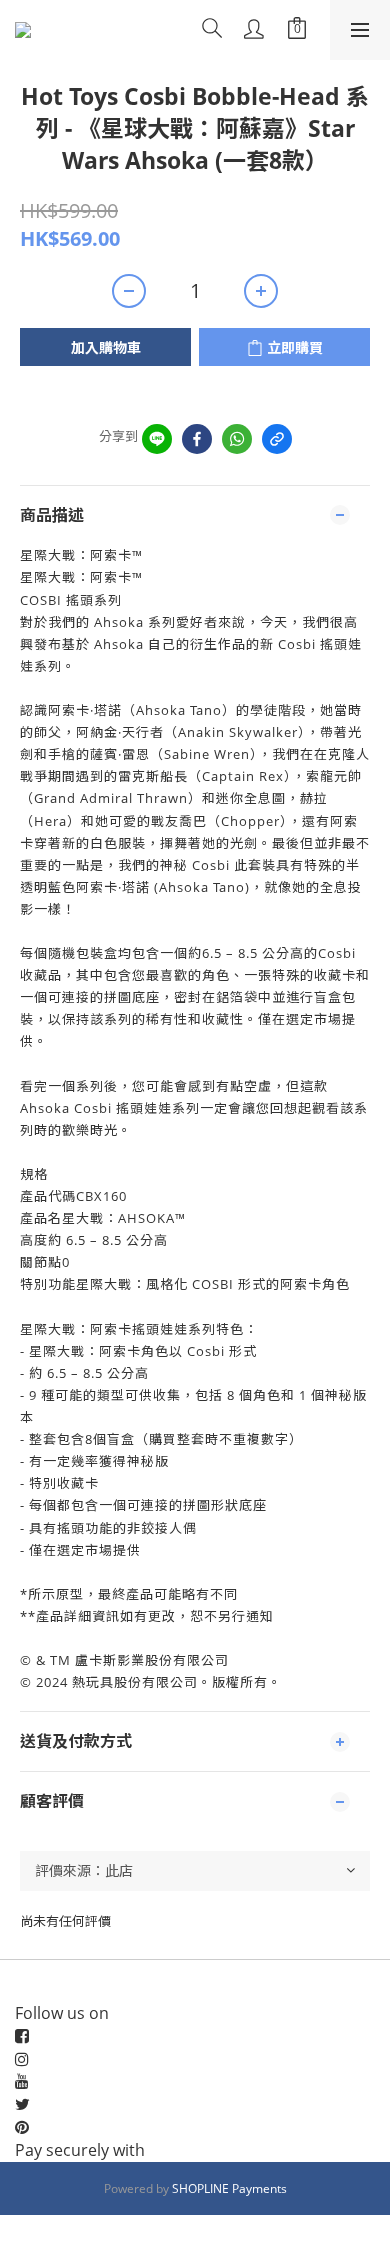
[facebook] (197, 439)
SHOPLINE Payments (229, 2188)
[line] (157, 439)
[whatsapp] (237, 439)
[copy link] (277, 439)
